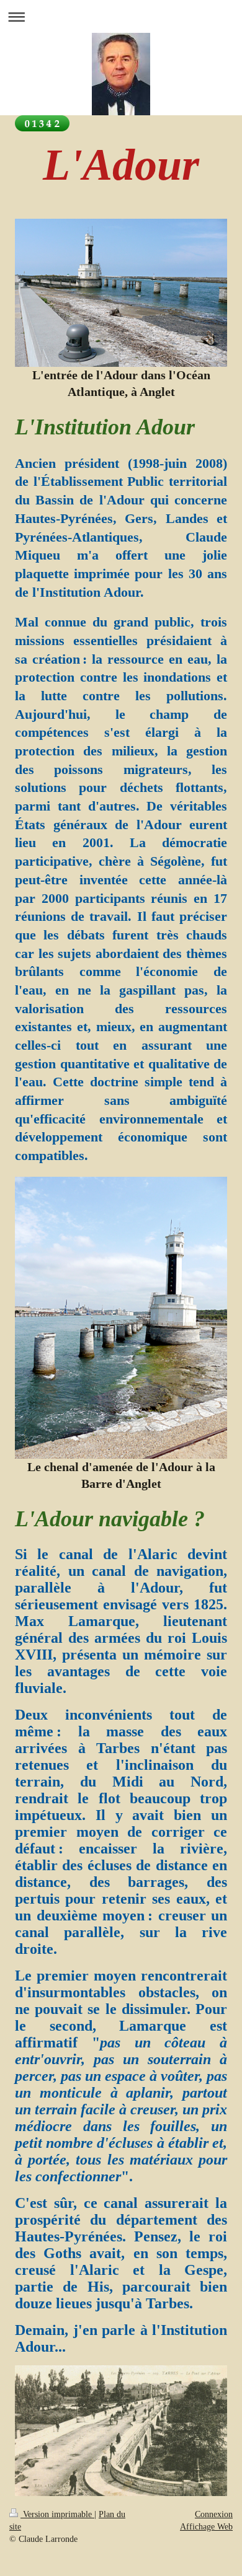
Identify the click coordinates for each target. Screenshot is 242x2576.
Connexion (214, 2514)
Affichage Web (206, 2527)
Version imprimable (57, 2514)
